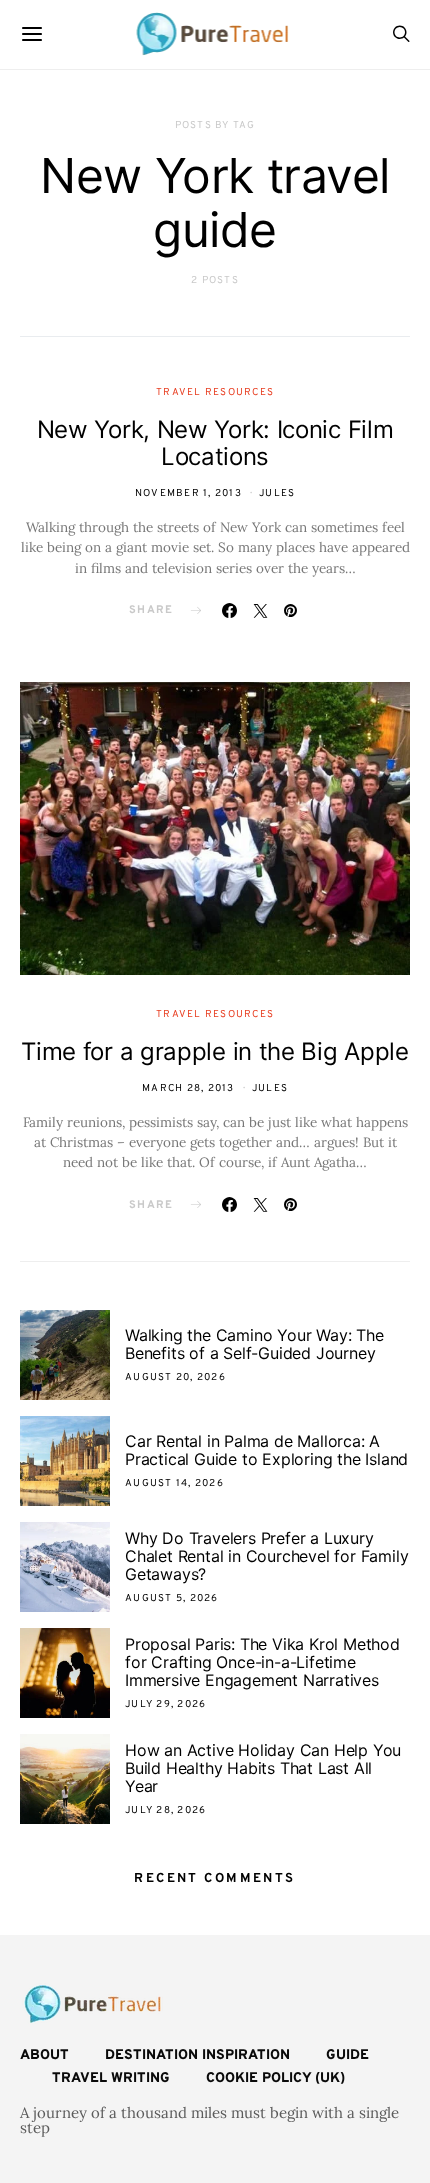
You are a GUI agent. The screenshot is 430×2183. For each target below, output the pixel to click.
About (44, 2055)
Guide (347, 2055)
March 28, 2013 (188, 1088)
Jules (277, 493)
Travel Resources (215, 392)
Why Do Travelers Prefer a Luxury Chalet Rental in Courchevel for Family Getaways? (266, 1556)
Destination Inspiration (197, 2055)
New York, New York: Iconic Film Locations (215, 443)
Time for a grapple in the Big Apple (215, 1051)
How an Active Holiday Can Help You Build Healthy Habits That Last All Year (263, 1768)
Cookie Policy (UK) (275, 2078)
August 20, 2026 (175, 1377)
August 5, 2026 (172, 1598)
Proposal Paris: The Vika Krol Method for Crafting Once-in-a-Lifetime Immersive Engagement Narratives (262, 1662)
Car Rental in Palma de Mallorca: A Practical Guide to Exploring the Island (266, 1450)
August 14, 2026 (174, 1483)
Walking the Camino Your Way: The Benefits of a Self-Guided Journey (254, 1344)
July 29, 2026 (165, 1704)
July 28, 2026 (165, 1810)
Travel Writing (111, 2078)
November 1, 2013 (188, 493)
